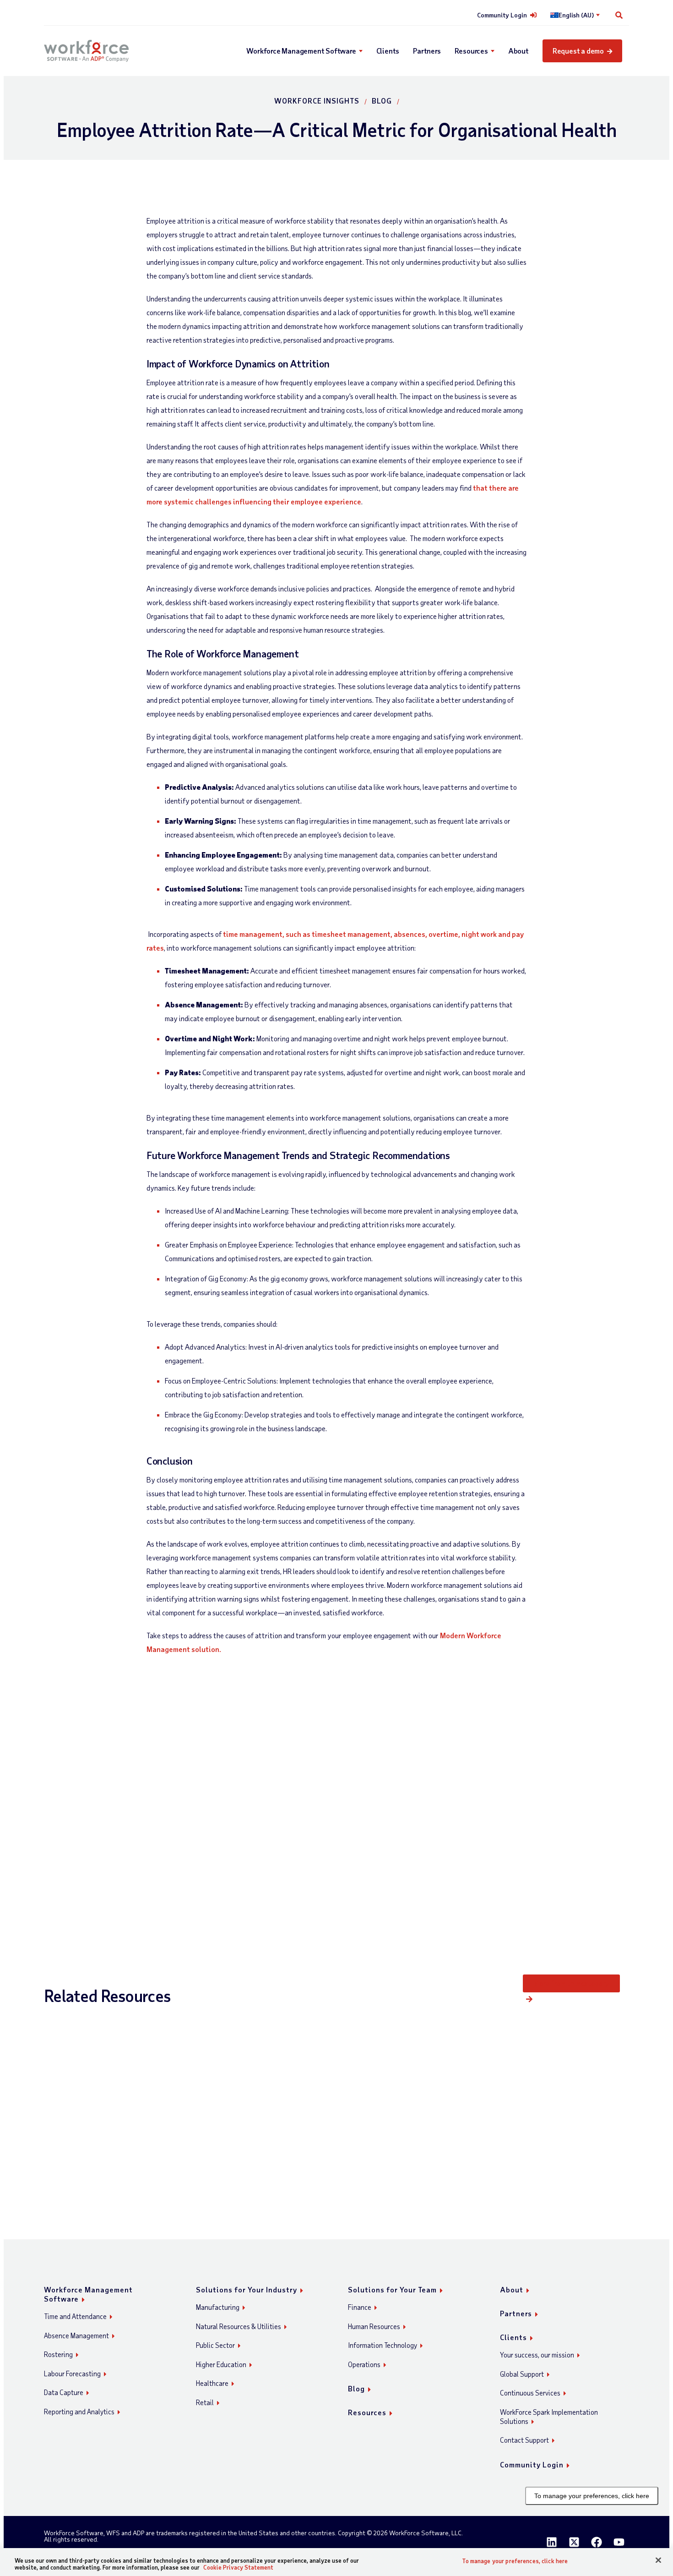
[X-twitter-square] (574, 2542)
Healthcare (212, 2383)
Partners (427, 51)
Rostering (58, 2354)
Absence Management (76, 2335)
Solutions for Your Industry (247, 2289)
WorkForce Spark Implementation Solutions (549, 2417)
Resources (471, 51)
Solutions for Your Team (392, 2289)
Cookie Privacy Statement (238, 2567)
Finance (360, 2307)
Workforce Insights (317, 101)
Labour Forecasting (72, 2374)
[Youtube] (619, 2542)
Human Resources (374, 2326)
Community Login (502, 15)
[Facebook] (597, 2542)
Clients (388, 51)
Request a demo (578, 51)
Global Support (522, 2374)
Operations (364, 2364)
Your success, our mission (537, 2355)
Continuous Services (530, 2393)
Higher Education (221, 2364)
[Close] (658, 2560)
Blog (382, 101)
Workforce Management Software (301, 51)
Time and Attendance (75, 2316)
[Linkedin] (552, 2542)
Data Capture (64, 2392)
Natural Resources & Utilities (239, 2326)
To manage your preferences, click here (592, 2496)
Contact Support (524, 2440)
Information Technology (383, 2345)
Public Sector (215, 2345)
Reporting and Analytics (79, 2412)
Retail (205, 2402)
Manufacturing (218, 2307)
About (518, 51)
